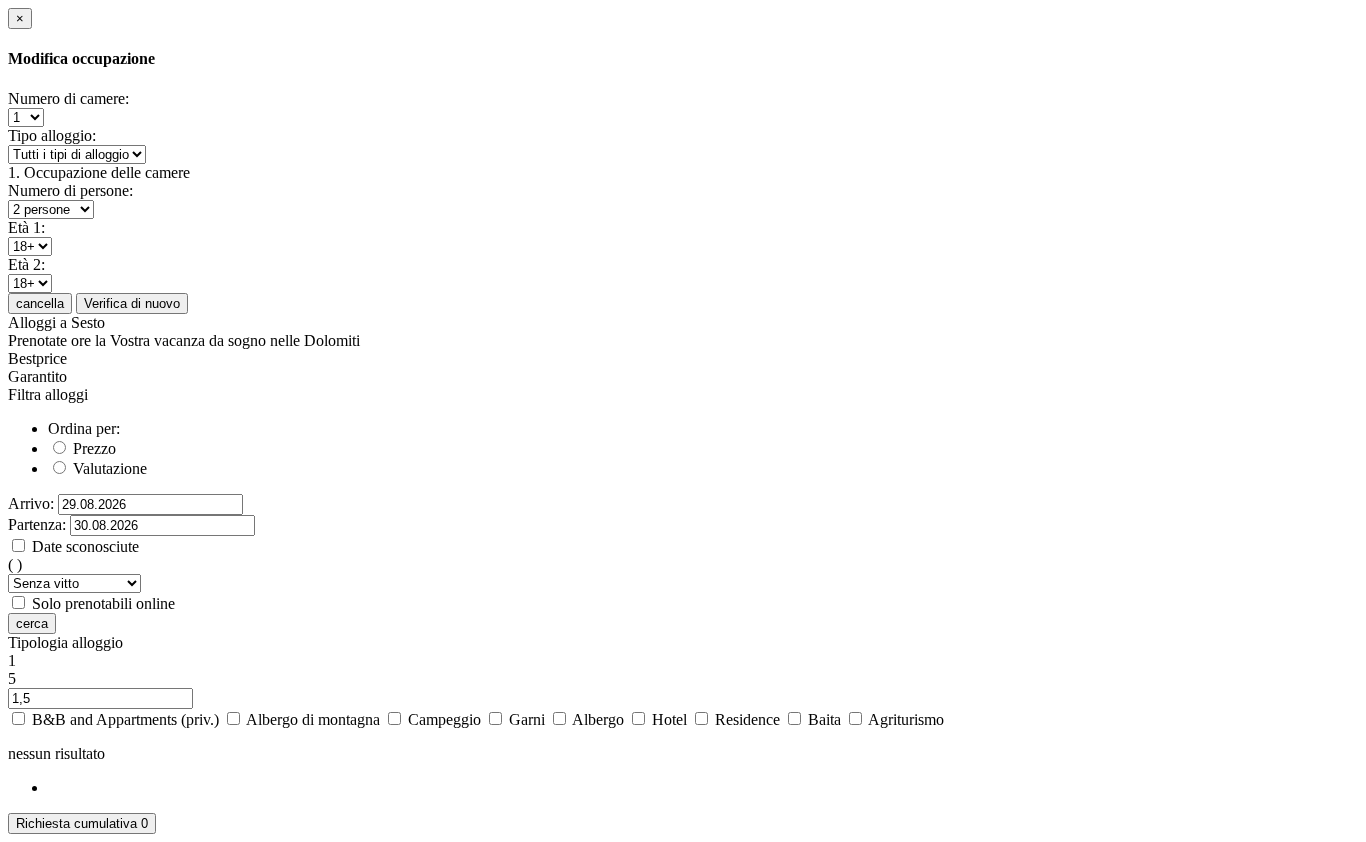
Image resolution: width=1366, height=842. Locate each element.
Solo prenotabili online (103, 603)
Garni (529, 719)
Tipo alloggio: (52, 135)
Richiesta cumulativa (82, 823)
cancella (40, 303)
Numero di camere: (68, 98)
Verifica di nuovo (132, 303)
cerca (32, 623)
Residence (749, 719)
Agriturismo (906, 719)
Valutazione (108, 468)
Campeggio (446, 719)
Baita (826, 719)
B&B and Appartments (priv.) (127, 719)
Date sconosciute (85, 546)
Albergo (600, 719)
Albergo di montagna (315, 719)
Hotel (671, 719)
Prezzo (92, 448)
